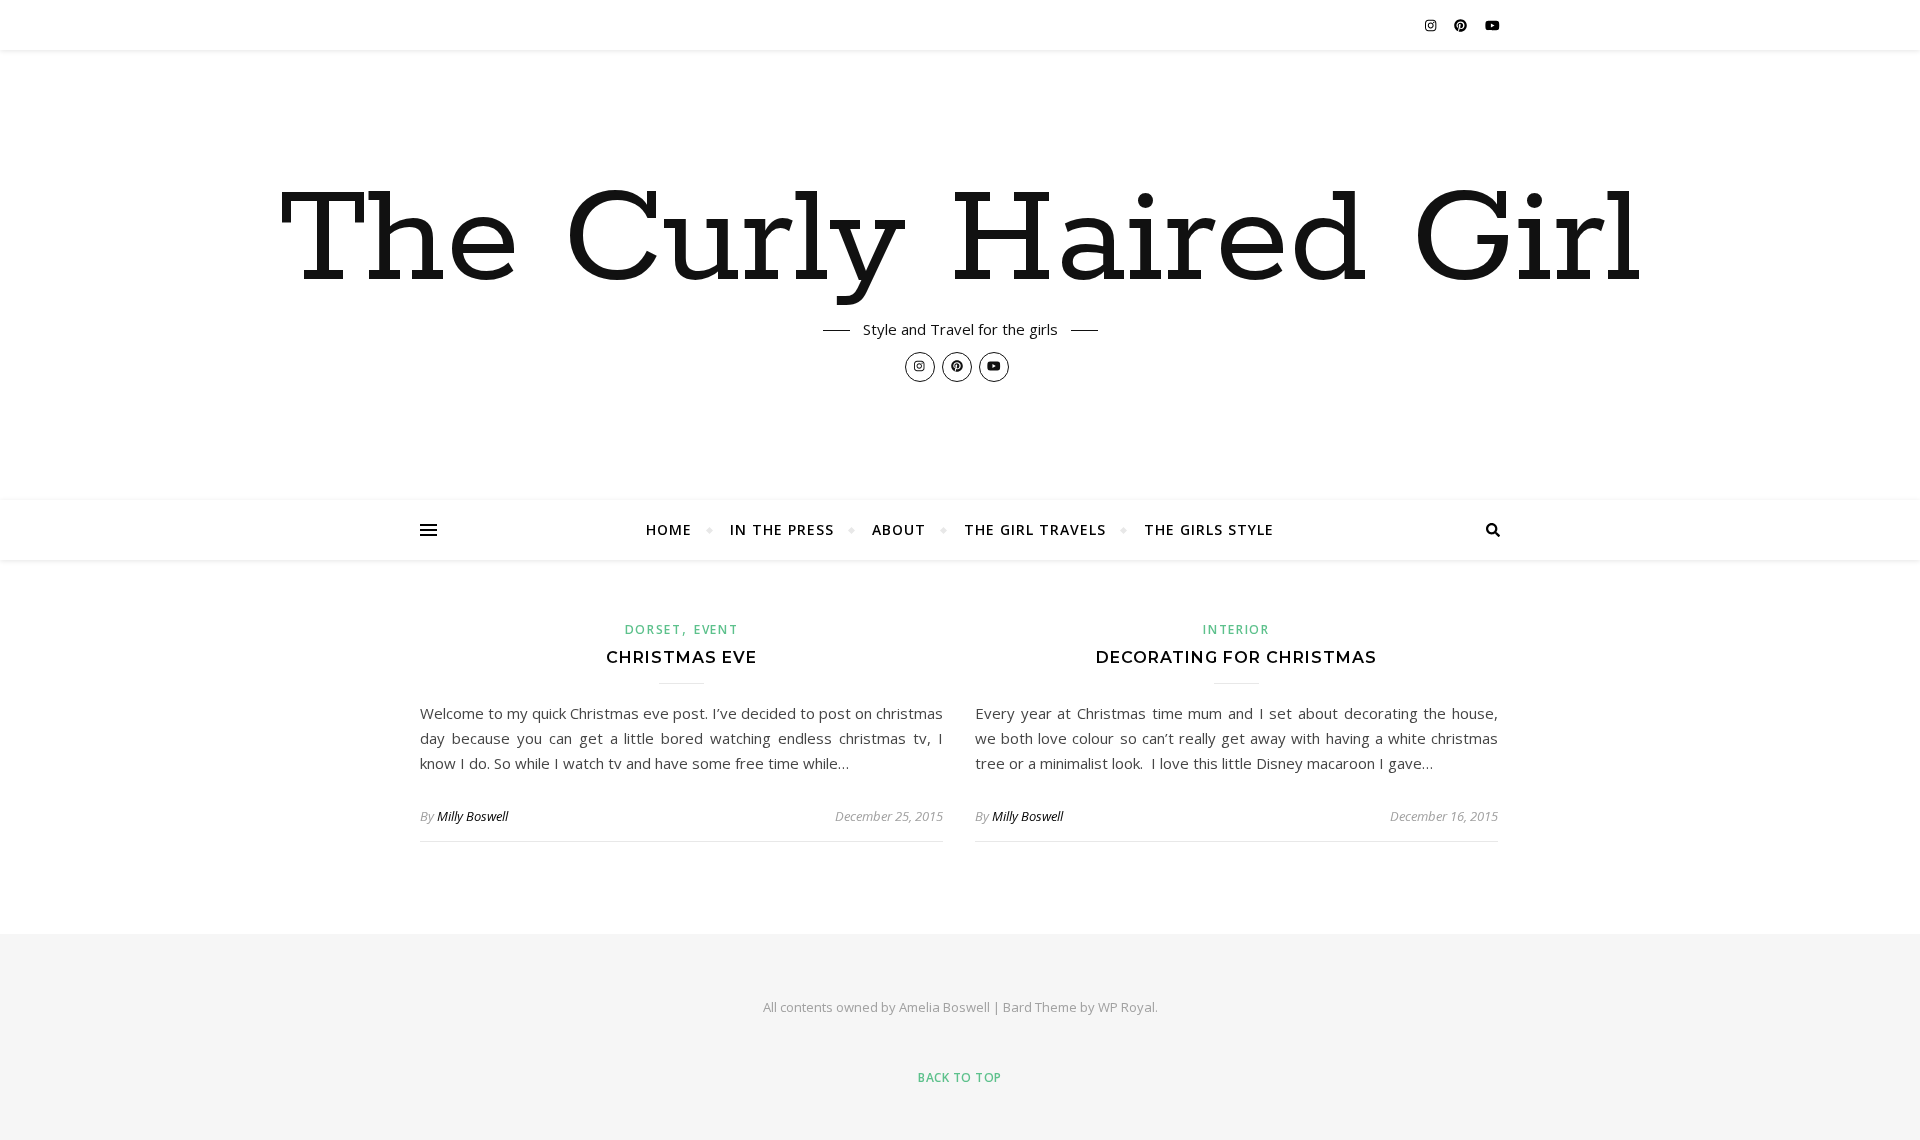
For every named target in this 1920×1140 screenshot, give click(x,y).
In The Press (782, 529)
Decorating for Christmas (1236, 657)
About (899, 529)
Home (669, 529)
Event (716, 629)
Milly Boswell (472, 816)
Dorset (653, 629)
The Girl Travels (1035, 529)
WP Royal (1126, 1007)
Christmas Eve (681, 657)
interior (1236, 629)
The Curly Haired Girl (960, 242)
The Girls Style (1209, 529)
